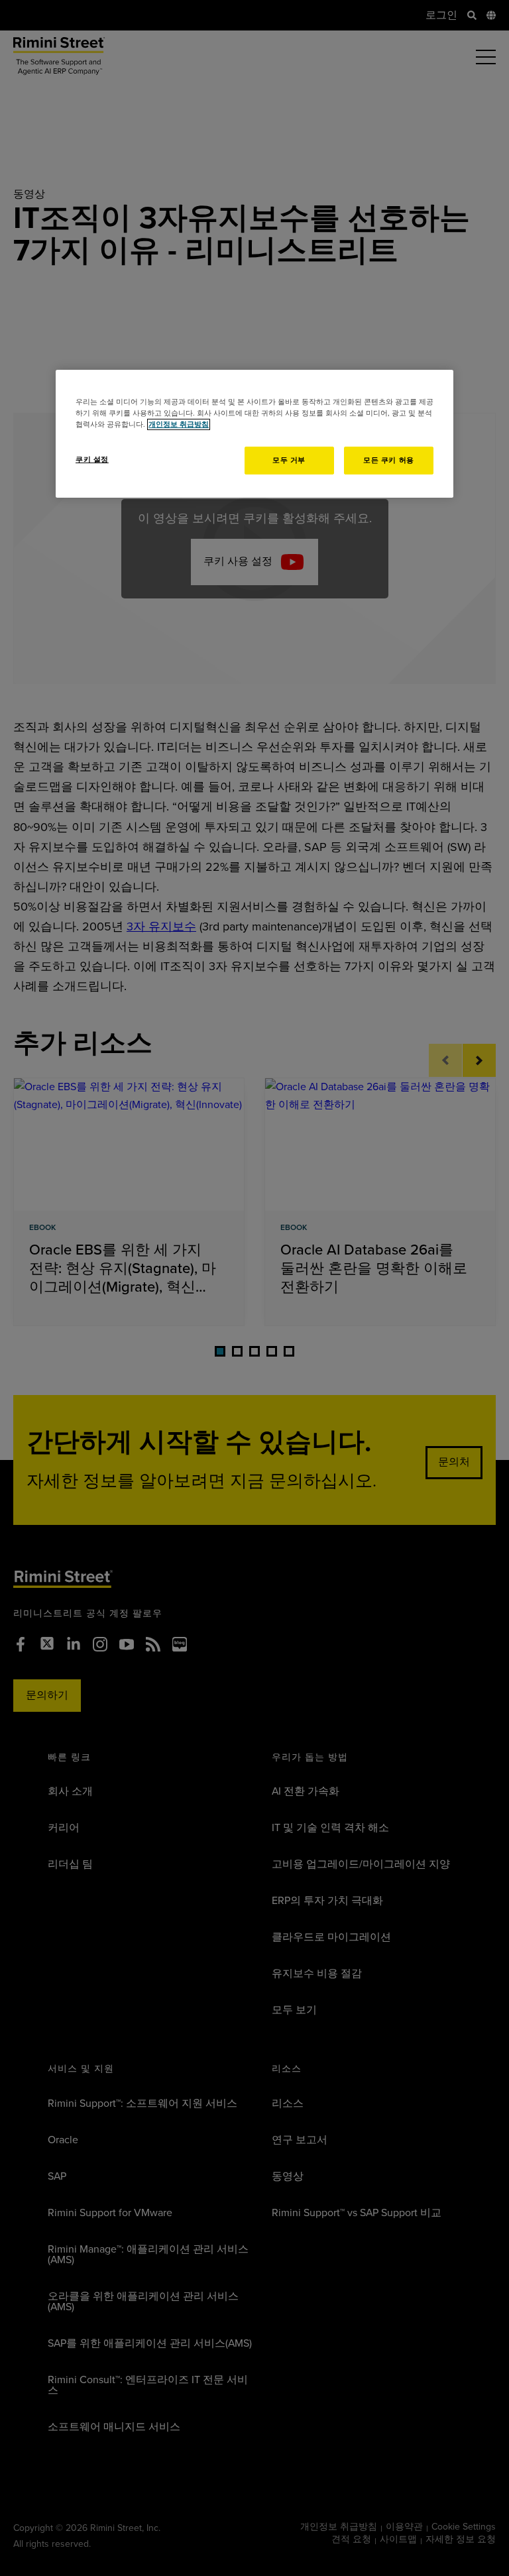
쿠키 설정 (92, 460)
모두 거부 (289, 460)
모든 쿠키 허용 (389, 460)
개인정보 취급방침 (179, 424)
